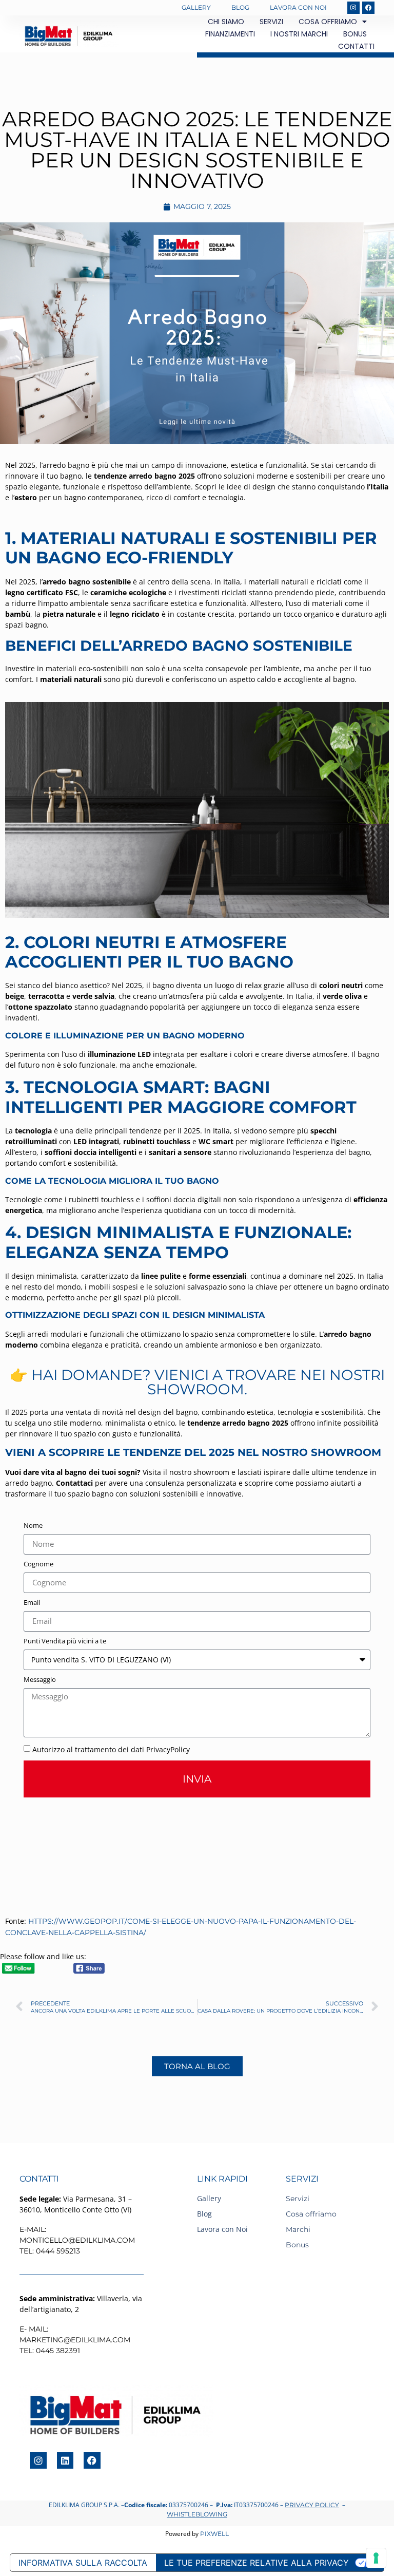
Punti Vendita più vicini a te (65, 1642)
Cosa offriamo (328, 22)
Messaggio (40, 1680)
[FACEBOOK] (368, 8)
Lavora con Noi (298, 7)
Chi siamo (226, 22)
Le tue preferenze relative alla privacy (257, 2563)
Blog (240, 7)
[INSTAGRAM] (353, 8)
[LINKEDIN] (65, 2460)
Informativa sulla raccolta (83, 2563)
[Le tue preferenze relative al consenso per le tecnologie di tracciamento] (376, 2558)
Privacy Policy (312, 2505)
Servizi (271, 22)
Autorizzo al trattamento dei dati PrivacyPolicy (111, 1749)
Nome (33, 1526)
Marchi (298, 2229)
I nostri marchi (299, 34)
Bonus (355, 34)
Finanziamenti (230, 34)
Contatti (356, 46)
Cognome (38, 1565)
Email (32, 1603)
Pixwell (214, 2534)
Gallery (196, 7)
